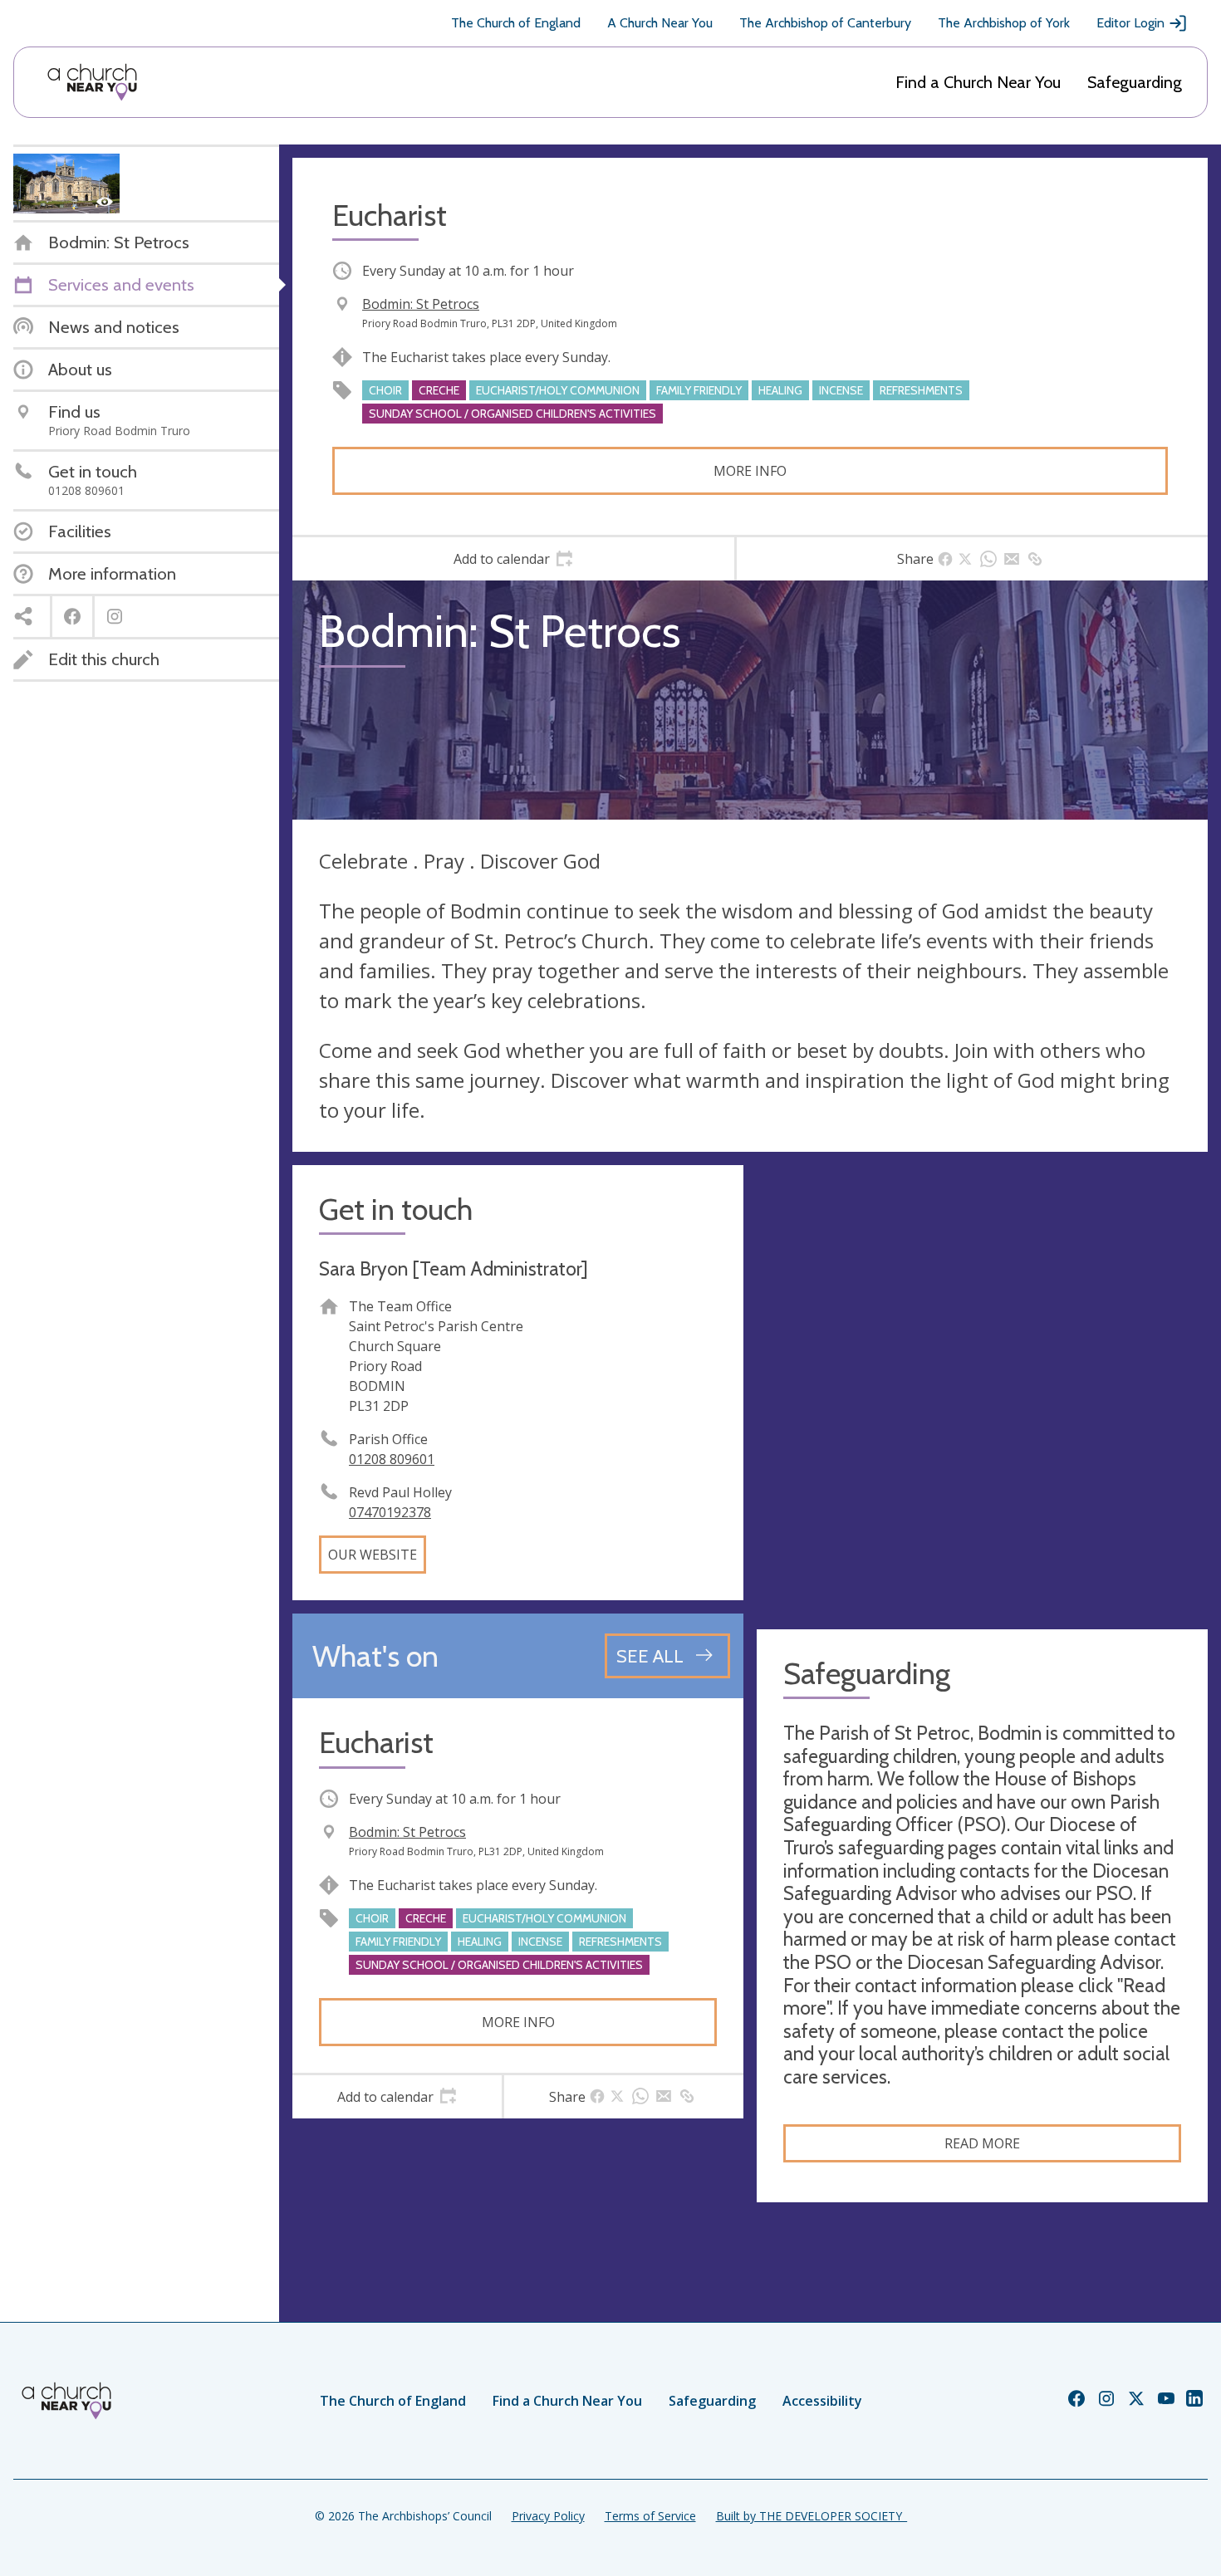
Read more (982, 2143)
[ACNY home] (92, 82)
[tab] (513, 559)
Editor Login (1130, 23)
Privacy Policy (548, 2516)
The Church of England (516, 23)
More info (750, 471)
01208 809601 (392, 1459)
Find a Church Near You (978, 82)
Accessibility (822, 2401)
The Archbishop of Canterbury (825, 23)
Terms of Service (650, 2516)
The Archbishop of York (1004, 23)
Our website (373, 1555)
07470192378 (390, 1512)
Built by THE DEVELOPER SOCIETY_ (812, 2516)
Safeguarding (1135, 82)
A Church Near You (660, 23)
